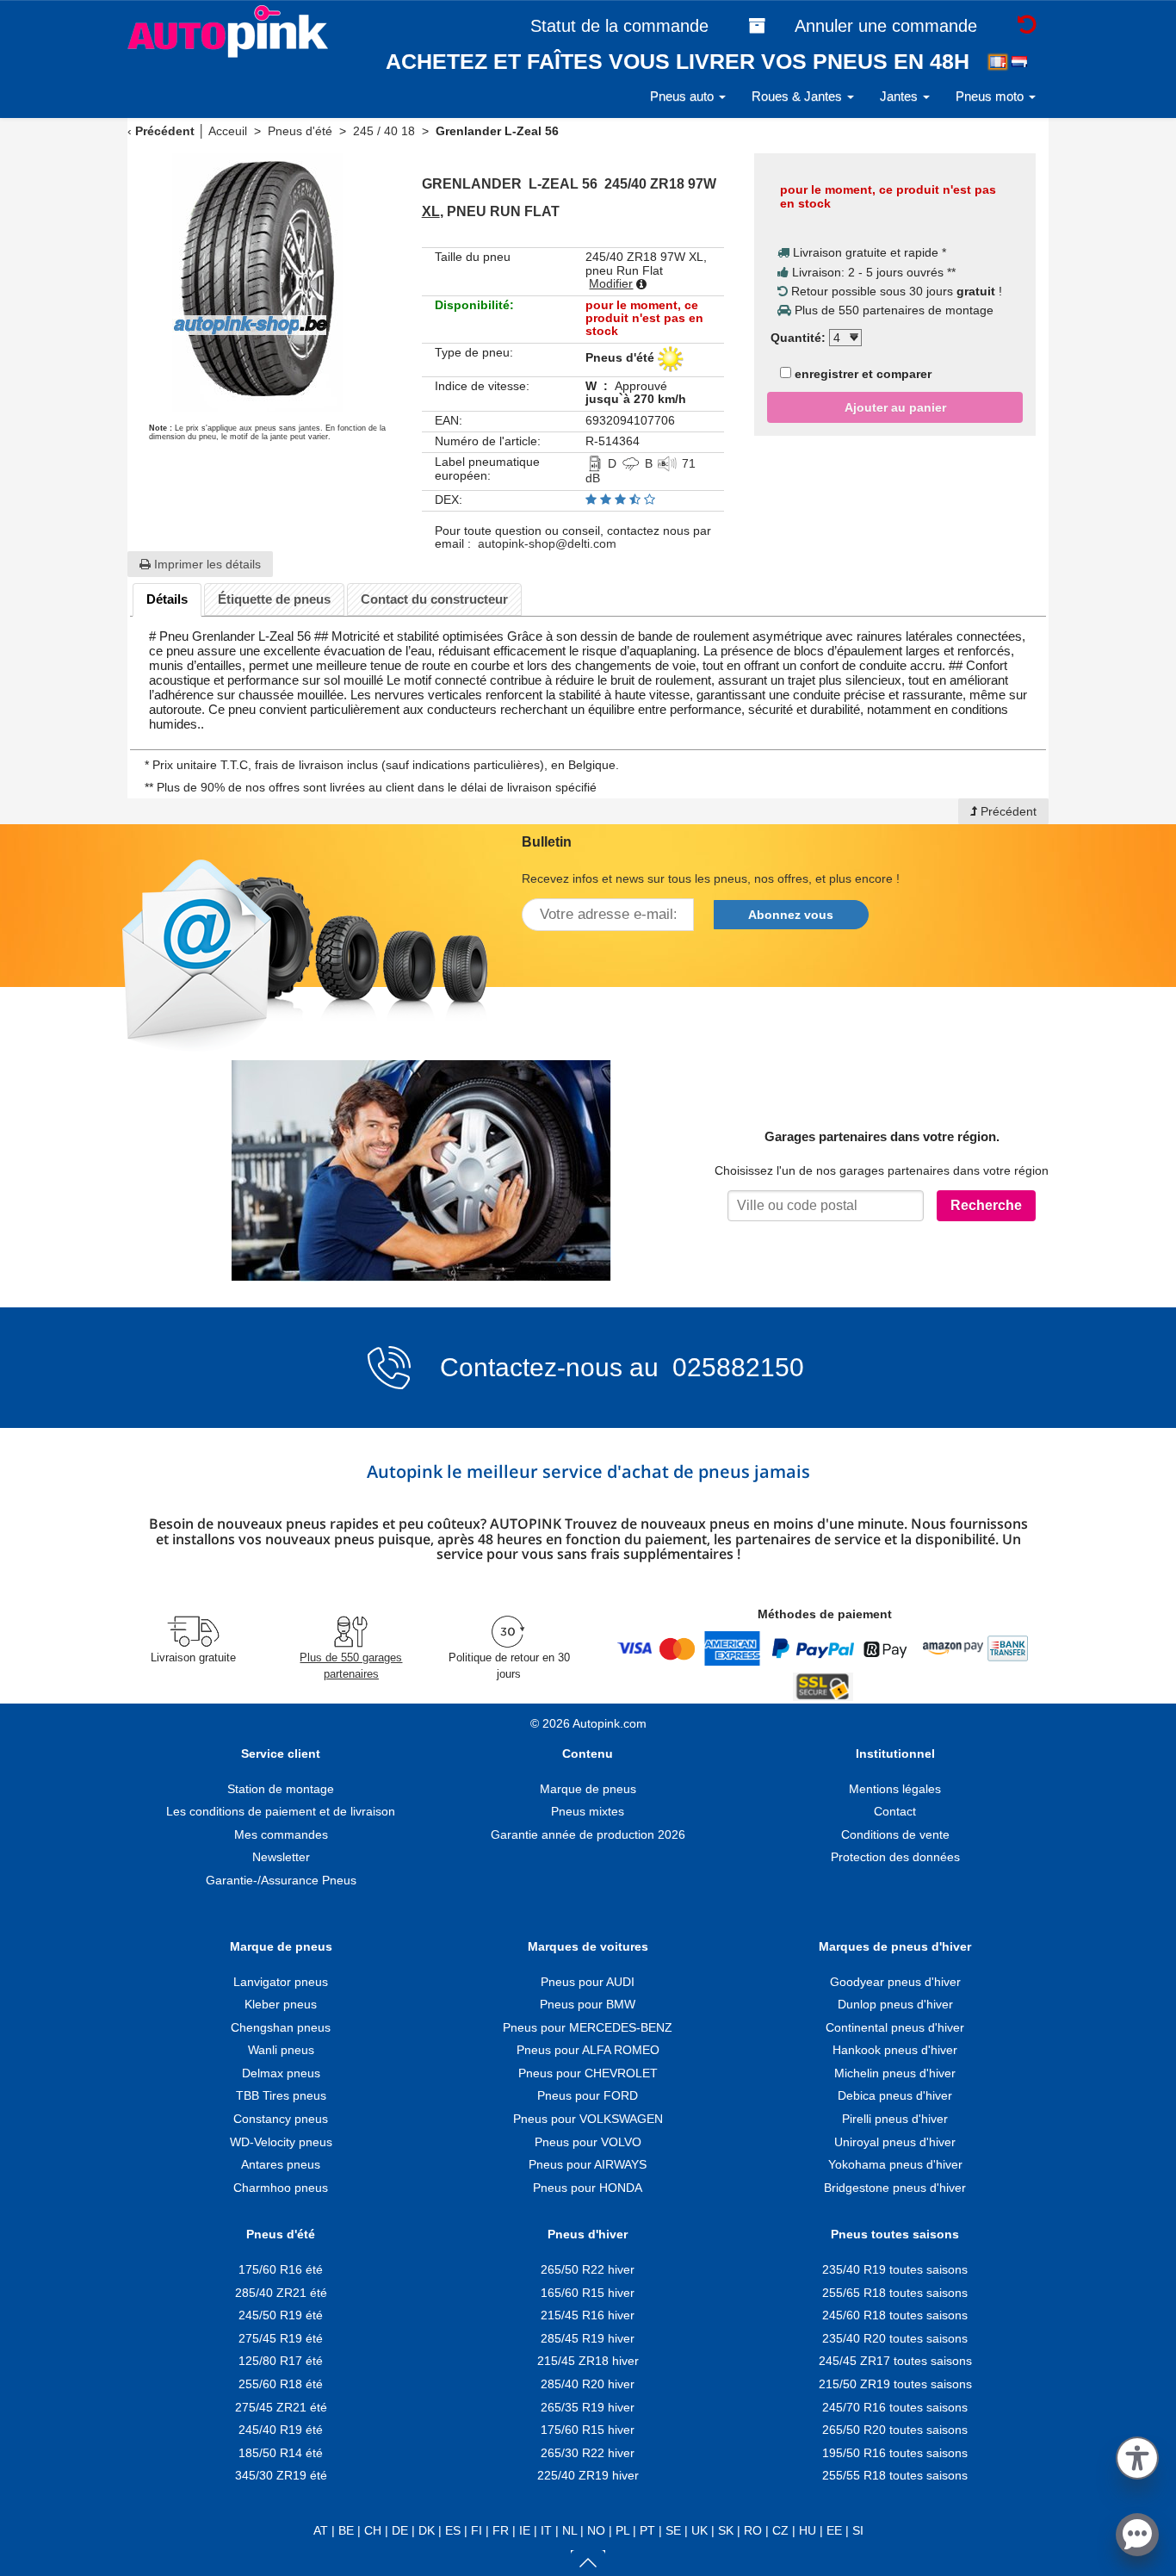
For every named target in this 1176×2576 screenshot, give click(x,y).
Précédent (165, 131)
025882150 (735, 1367)
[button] (1137, 2455)
